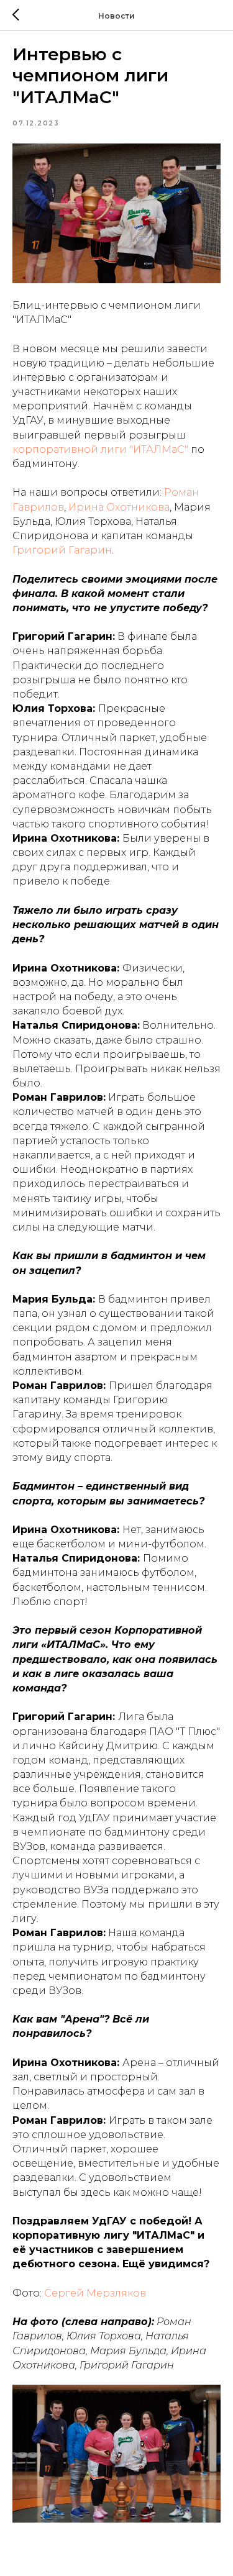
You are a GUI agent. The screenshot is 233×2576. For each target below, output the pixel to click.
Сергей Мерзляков (95, 2293)
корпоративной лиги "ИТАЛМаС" (100, 449)
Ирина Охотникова (119, 507)
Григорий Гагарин (62, 550)
